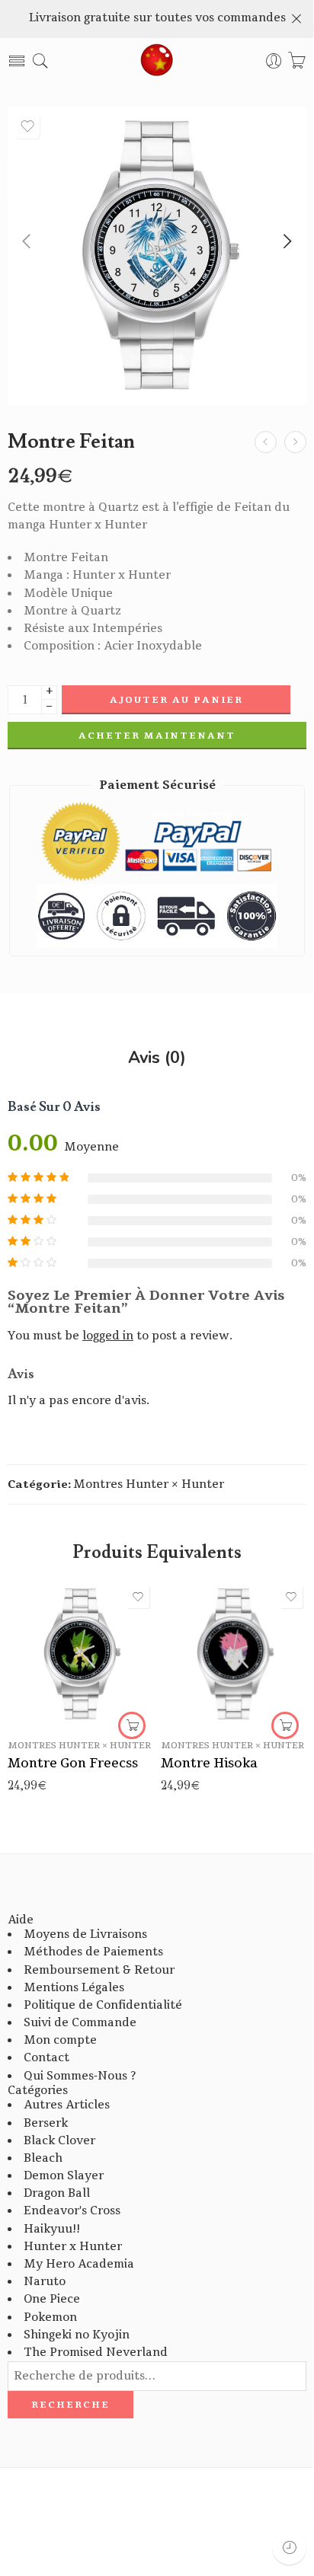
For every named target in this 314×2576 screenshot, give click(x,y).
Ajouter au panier (176, 700)
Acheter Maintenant (157, 736)
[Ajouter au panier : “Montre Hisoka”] (285, 1725)
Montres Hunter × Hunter (149, 1484)
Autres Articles (67, 2105)
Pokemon (50, 2317)
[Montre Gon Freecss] (80, 1654)
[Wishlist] (27, 126)
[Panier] (297, 61)
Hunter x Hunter (73, 2247)
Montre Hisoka (209, 1763)
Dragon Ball (57, 2193)
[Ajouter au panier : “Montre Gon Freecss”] (132, 1725)
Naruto (45, 2282)
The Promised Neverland (96, 2353)
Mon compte (60, 2040)
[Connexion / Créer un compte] (274, 61)
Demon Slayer (64, 2176)
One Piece (52, 2299)
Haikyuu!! (52, 2229)
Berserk (46, 2123)
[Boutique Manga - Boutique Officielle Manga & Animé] (157, 61)
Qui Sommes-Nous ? (80, 2076)
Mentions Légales (74, 1988)
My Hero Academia (79, 2264)
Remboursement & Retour (99, 1970)
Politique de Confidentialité (103, 2005)
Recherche (70, 2405)
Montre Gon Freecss (73, 1763)
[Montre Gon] (266, 442)
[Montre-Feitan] (157, 256)
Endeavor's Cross (72, 2211)
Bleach (43, 2158)
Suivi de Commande (80, 2023)
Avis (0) (157, 1058)
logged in (108, 1336)
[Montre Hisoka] (234, 1654)
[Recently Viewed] (289, 2547)
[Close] (296, 19)
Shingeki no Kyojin (77, 2335)
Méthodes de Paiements (93, 1952)
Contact (46, 2058)
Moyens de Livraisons (85, 1934)
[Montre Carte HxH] (295, 442)
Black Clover (59, 2141)
